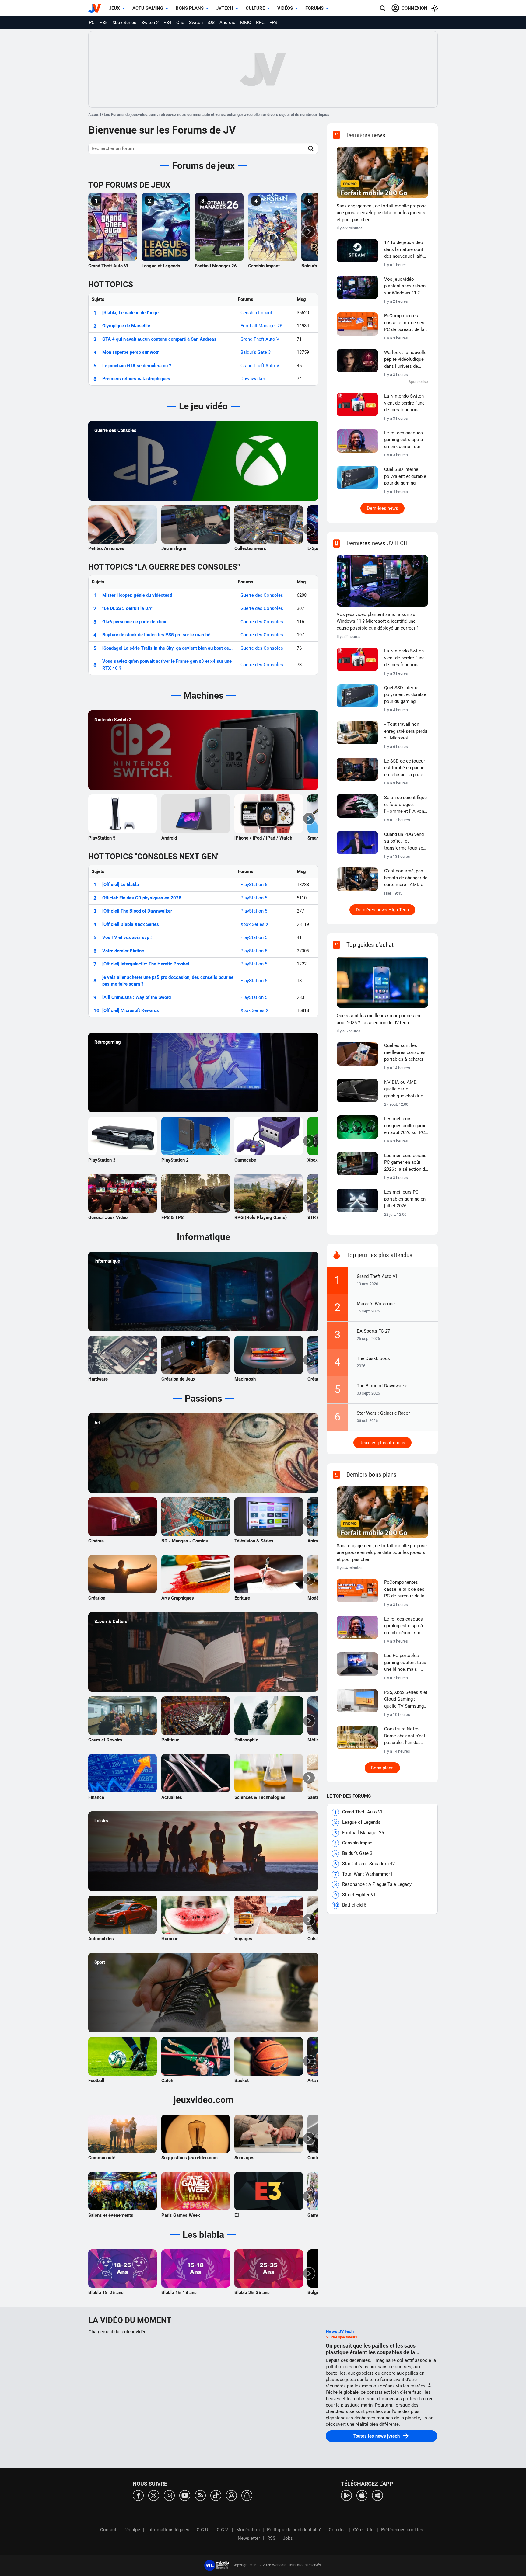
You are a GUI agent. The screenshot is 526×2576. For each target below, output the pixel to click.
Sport (100, 1962)
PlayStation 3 (102, 1160)
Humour (169, 1939)
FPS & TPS (172, 1218)
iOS (211, 23)
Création (97, 1598)
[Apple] (362, 2495)
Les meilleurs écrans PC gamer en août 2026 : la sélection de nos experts (406, 1163)
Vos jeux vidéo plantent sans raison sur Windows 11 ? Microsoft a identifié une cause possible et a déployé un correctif (405, 287)
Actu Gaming (148, 8)
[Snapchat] (247, 2495)
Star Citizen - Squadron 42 (368, 1864)
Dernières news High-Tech (382, 910)
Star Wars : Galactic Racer (383, 1413)
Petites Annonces (106, 548)
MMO (246, 23)
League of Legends (161, 266)
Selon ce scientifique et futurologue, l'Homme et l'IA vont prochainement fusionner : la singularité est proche (405, 805)
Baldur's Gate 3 (256, 352)
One (180, 23)
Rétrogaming (108, 1042)
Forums (314, 8)
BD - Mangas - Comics (185, 1541)
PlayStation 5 (102, 838)
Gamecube (245, 1160)
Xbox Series (124, 23)
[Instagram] (169, 2495)
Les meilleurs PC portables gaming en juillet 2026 (405, 1199)
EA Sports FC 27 (373, 1331)
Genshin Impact (264, 266)
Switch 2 (150, 23)
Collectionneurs (250, 548)
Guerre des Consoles (115, 430)
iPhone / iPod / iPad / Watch (263, 838)
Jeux (114, 8)
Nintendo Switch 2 (113, 720)
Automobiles (101, 1939)
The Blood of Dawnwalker (383, 1386)
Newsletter (249, 2538)
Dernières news (382, 508)
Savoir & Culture (111, 1622)
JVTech (225, 8)
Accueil (95, 115)
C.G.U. (203, 2530)
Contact (108, 2530)
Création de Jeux (178, 1379)
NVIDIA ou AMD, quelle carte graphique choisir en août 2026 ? (405, 1090)
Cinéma (96, 1541)
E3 (237, 2215)
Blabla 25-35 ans (252, 2293)
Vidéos (285, 8)
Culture (255, 8)
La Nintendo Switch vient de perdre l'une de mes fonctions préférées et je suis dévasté (404, 403)
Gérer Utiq (363, 2530)
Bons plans (190, 8)
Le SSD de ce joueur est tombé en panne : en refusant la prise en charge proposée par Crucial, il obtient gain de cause (405, 768)
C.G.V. (223, 2530)
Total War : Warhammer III (368, 1874)
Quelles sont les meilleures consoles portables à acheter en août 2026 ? (405, 1053)
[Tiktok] (216, 2495)
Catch (167, 2081)
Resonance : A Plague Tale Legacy (377, 1884)
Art (97, 1423)
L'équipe (132, 2530)
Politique (170, 1740)
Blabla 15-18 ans (179, 2293)
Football (96, 2081)
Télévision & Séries (254, 1541)
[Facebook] (138, 2495)
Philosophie (246, 1740)
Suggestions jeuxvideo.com (189, 2158)
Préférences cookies (402, 2530)
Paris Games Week (181, 2215)
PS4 (167, 23)
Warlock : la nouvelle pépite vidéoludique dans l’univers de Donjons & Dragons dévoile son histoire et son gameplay (405, 360)
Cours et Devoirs (105, 1740)
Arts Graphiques (178, 1598)
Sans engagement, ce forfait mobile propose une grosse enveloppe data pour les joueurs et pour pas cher (382, 213)
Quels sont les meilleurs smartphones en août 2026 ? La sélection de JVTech (378, 1019)
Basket (242, 2081)
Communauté (102, 2158)
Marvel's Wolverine (376, 1304)
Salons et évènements (111, 2215)
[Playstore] (346, 2495)
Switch (196, 23)
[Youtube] (185, 2495)
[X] (154, 2495)
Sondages (244, 2158)
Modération (248, 2530)
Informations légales (168, 2530)
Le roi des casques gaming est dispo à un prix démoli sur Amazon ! (403, 440)
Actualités (172, 1797)
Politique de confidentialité (294, 2530)
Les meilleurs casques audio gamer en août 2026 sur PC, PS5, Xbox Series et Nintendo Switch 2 (406, 1126)
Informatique (107, 1261)
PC (92, 23)
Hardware (98, 1379)
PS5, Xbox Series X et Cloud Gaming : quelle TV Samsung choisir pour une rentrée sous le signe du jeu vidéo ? (406, 1700)
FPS (273, 23)
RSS (271, 2538)
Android (227, 23)
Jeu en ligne (174, 548)
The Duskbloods (373, 1358)
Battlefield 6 (354, 1905)
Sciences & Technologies (260, 1797)
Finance (96, 1797)
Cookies (337, 2530)
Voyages (243, 1939)
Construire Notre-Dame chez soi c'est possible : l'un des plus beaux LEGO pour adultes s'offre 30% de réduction (405, 1736)
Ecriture (242, 1598)
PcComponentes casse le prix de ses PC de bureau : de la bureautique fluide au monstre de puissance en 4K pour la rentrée (406, 323)
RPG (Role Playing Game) (261, 1218)
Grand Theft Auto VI (108, 266)
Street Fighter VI (359, 1895)
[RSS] (200, 2495)
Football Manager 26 (216, 266)
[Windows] (377, 2495)
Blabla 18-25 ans (106, 2293)
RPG (260, 23)
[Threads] (231, 2495)
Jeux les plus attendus (382, 1443)
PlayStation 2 (175, 1160)
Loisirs (101, 1821)
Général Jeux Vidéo (108, 1218)
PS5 (103, 23)
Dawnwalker (253, 379)
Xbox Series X (254, 924)
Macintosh (245, 1379)
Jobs (288, 2538)
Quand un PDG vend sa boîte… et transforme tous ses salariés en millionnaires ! (405, 842)
